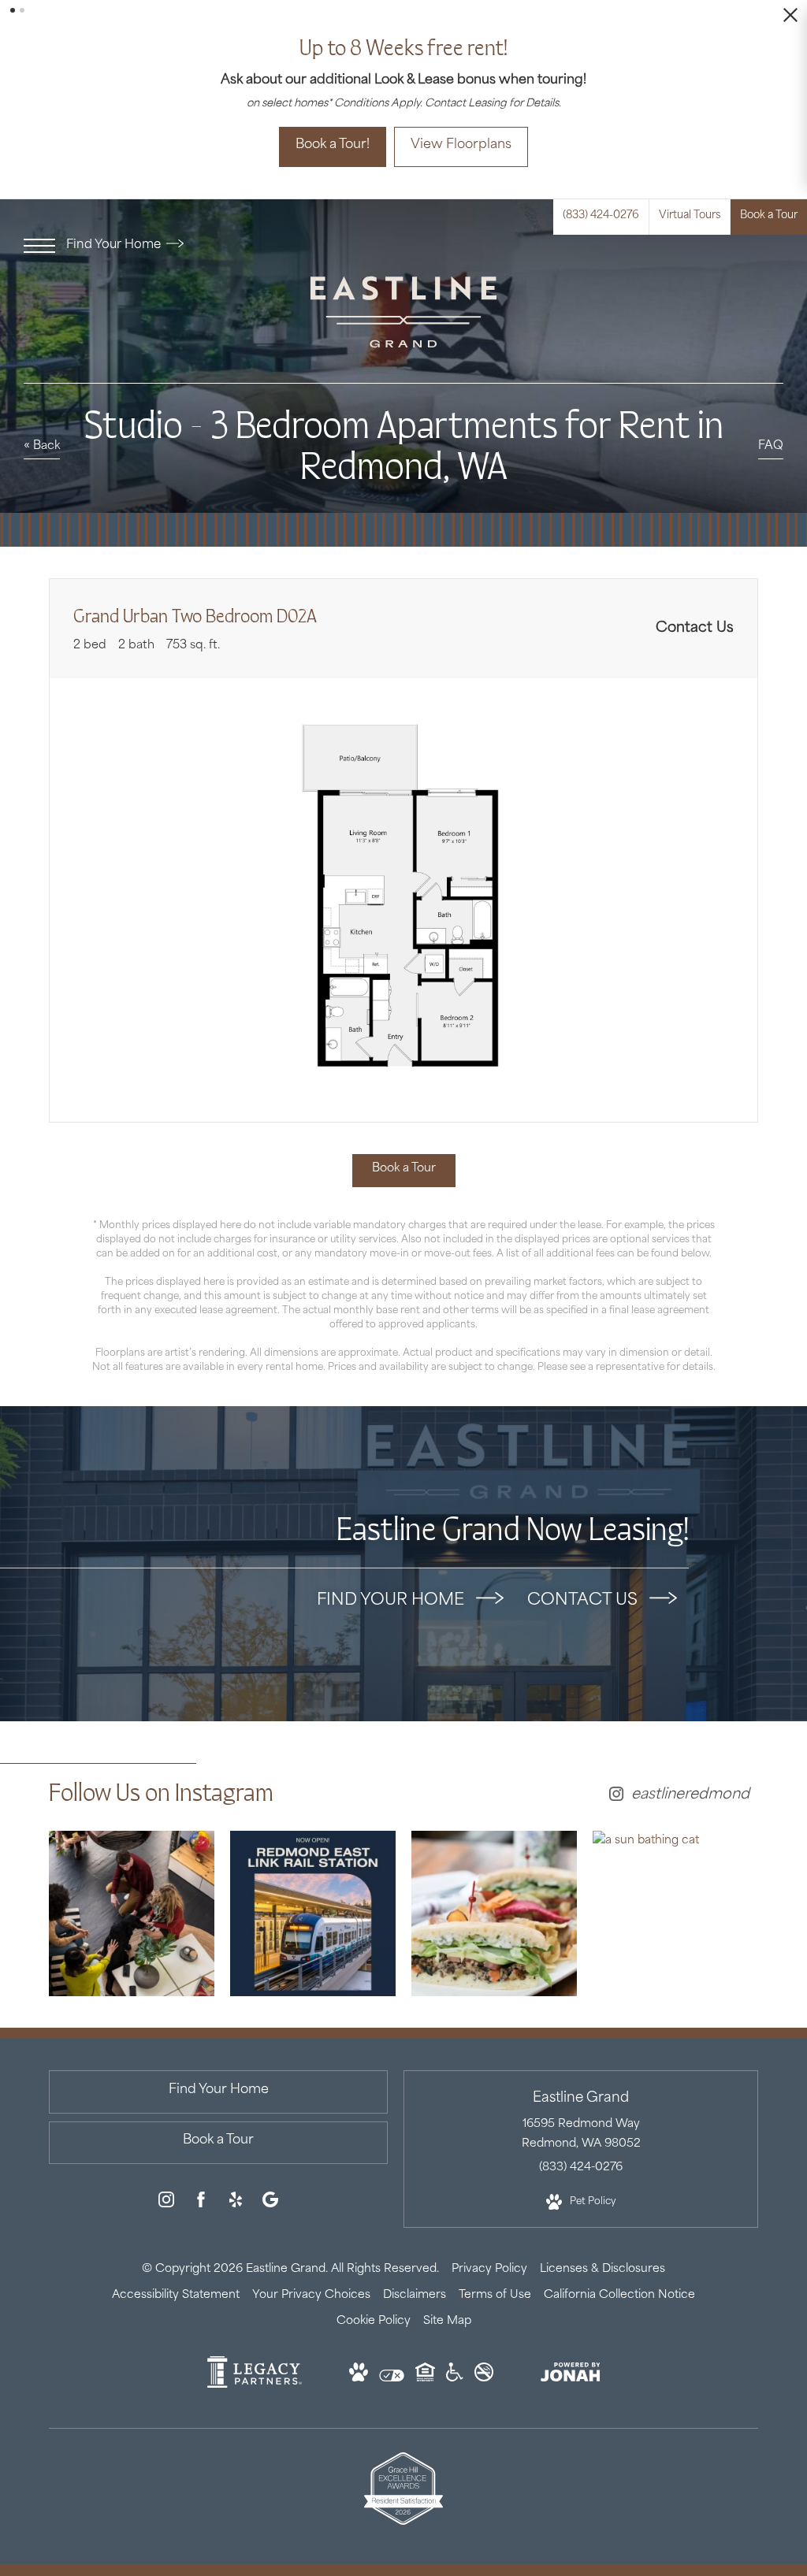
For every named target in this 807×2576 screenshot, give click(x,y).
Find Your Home (115, 228)
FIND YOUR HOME (392, 1583)
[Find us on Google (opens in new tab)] (270, 2186)
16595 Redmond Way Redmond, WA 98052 (581, 2117)
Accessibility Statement (176, 2277)
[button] (13, 10)
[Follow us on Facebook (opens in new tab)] (201, 2186)
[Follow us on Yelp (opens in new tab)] (236, 2186)
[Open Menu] (39, 228)
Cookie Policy (374, 2304)
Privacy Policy (489, 2251)
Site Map (447, 2304)
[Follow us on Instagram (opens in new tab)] (166, 2186)
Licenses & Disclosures (602, 2251)
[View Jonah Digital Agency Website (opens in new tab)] (571, 2358)
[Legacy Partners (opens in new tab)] (255, 2368)
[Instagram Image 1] (132, 1895)
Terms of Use (495, 2277)
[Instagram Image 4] (675, 1823)
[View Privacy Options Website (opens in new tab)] (392, 2361)
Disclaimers (415, 2277)
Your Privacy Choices (311, 2277)
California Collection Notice (619, 2277)
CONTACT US (584, 1583)
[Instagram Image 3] (494, 1895)
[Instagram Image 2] (313, 1895)
